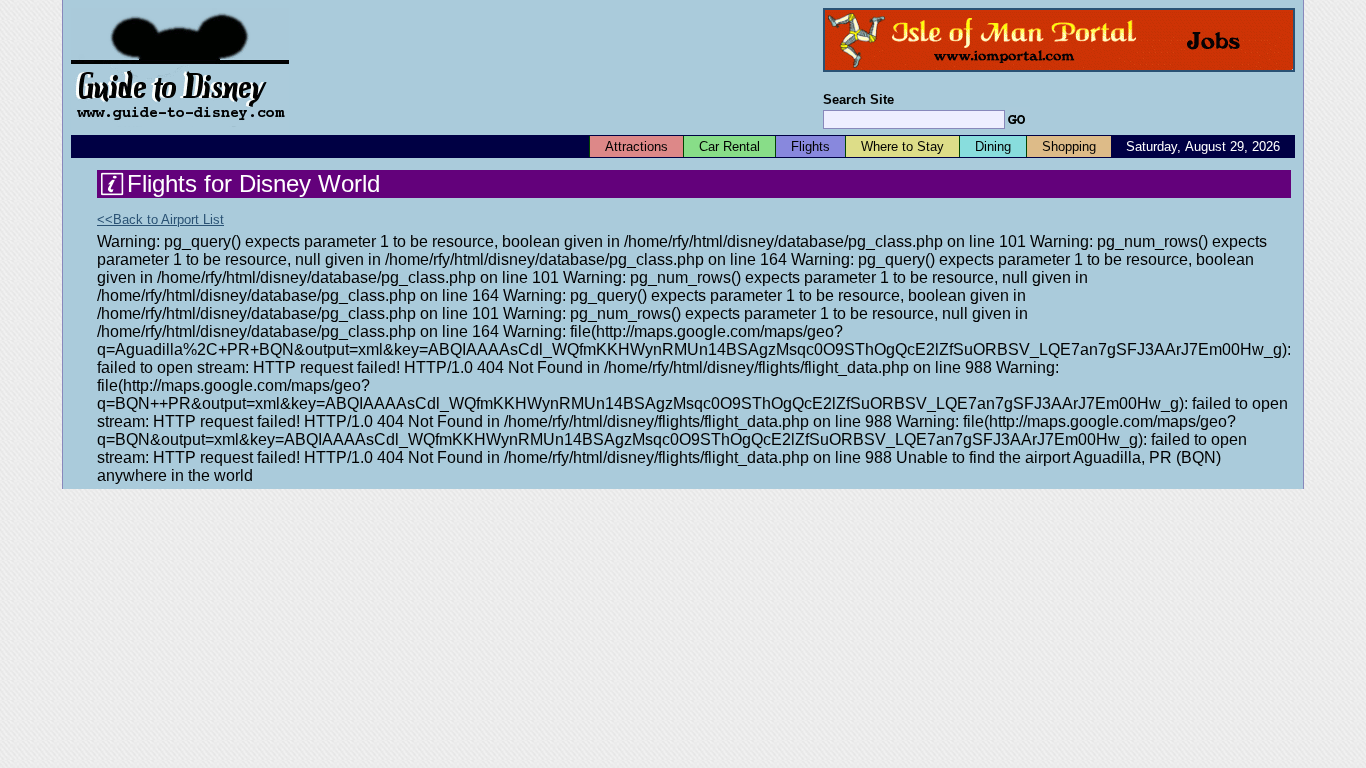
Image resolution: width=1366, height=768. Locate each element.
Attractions (636, 146)
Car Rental (729, 146)
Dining (993, 146)
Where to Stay (902, 146)
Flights (810, 146)
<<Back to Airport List (160, 219)
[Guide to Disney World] (180, 128)
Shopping (1069, 146)
